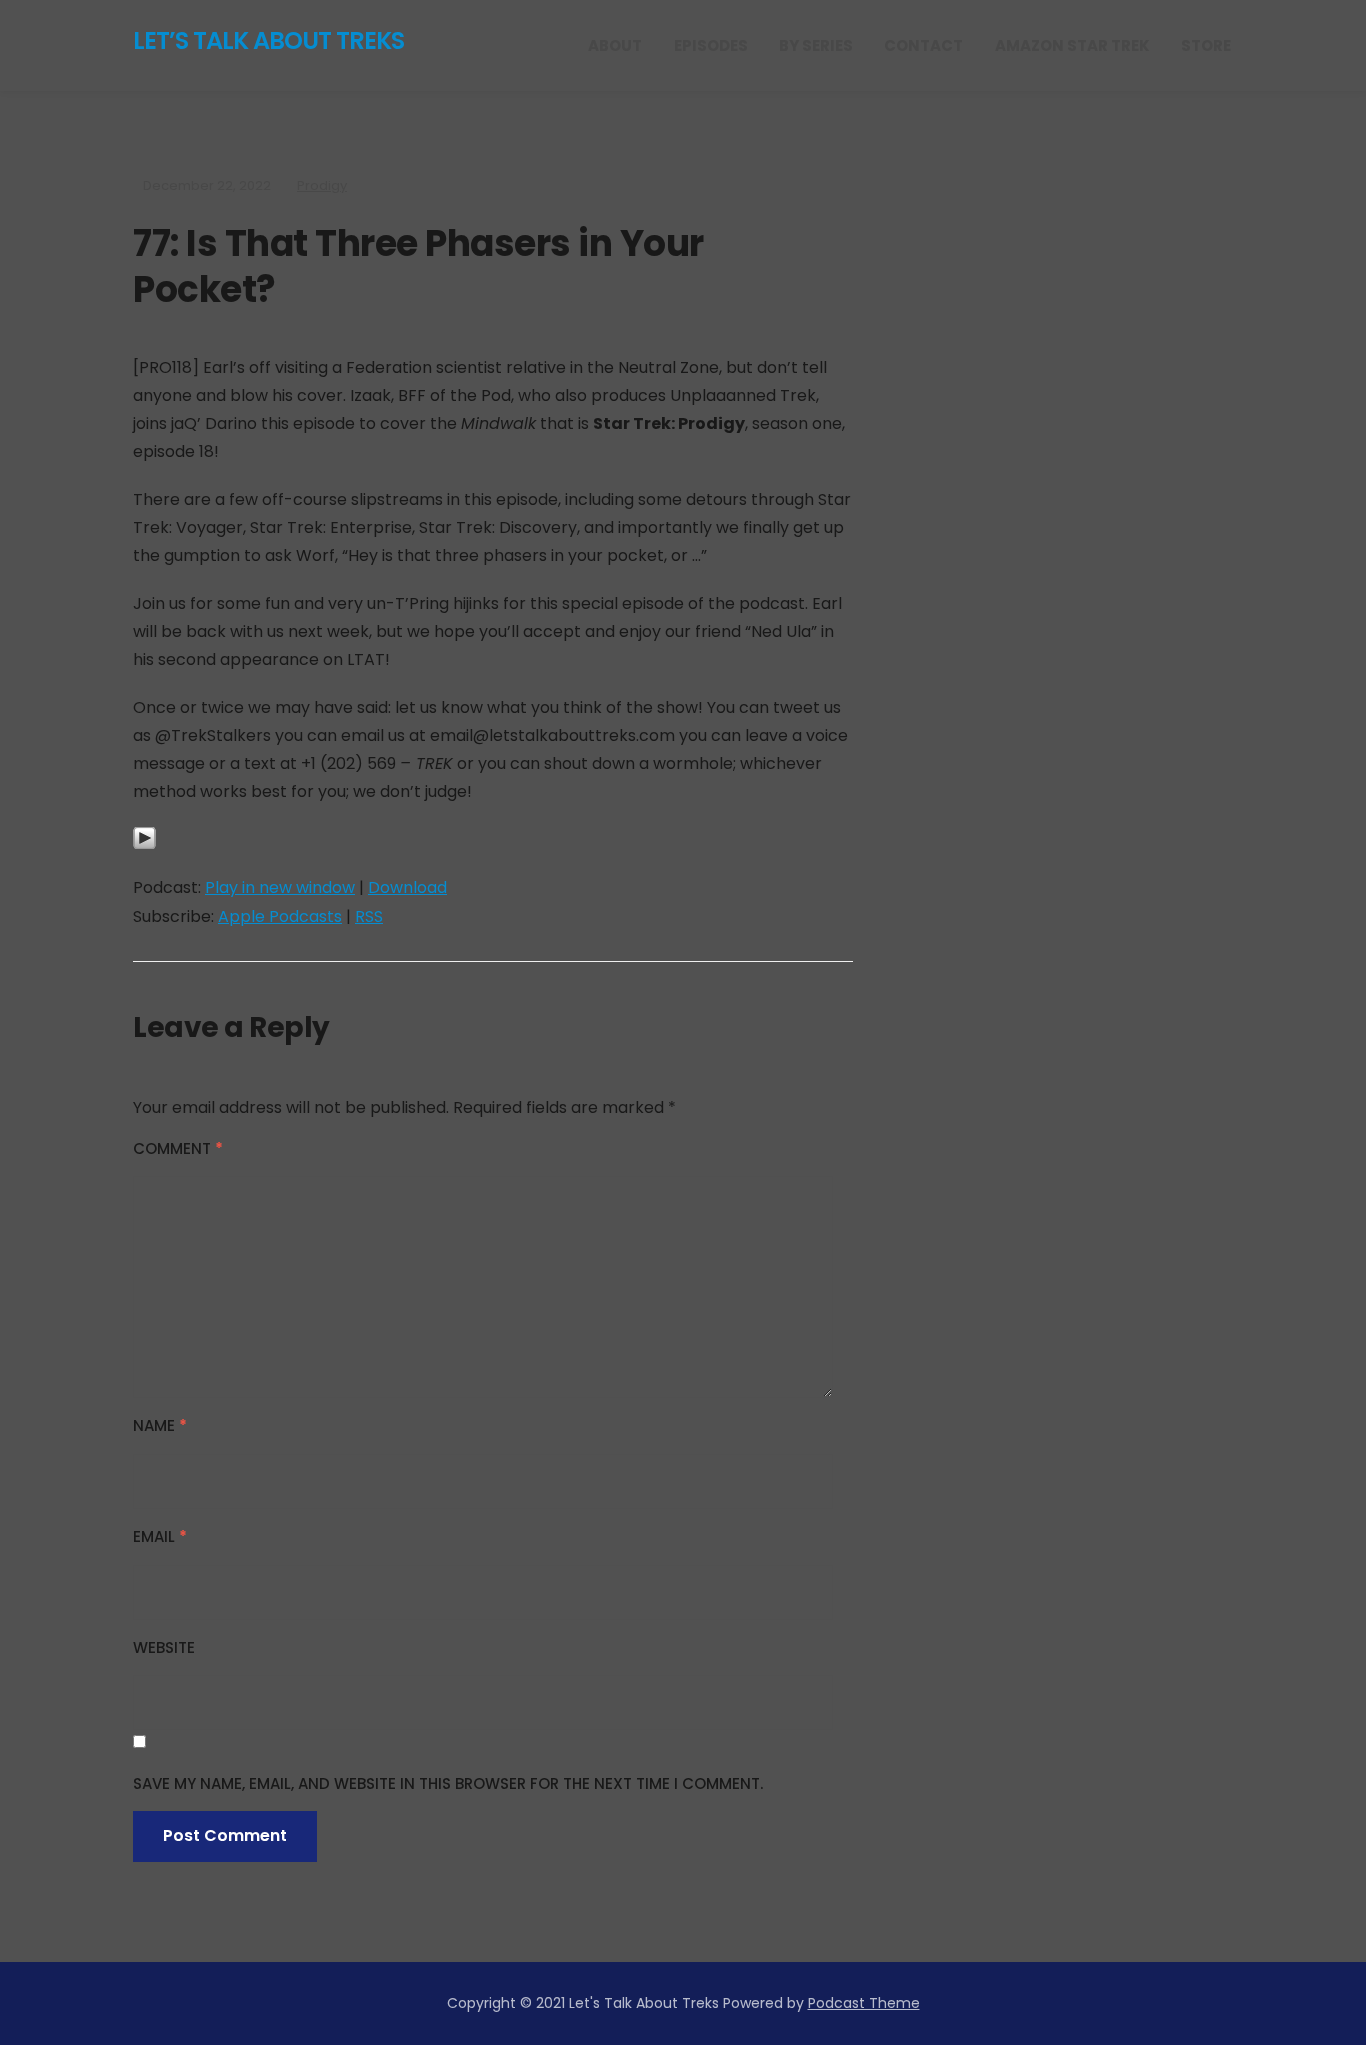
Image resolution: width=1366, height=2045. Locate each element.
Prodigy (322, 185)
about (615, 45)
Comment (178, 1148)
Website (164, 1647)
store (1206, 45)
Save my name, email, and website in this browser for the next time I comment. (448, 1783)
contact (923, 45)
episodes (711, 45)
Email (160, 1536)
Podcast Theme (864, 2003)
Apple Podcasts (280, 916)
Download (407, 887)
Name (160, 1425)
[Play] (144, 849)
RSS (369, 916)
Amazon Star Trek (1072, 45)
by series (816, 45)
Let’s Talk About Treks (268, 40)
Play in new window (280, 887)
